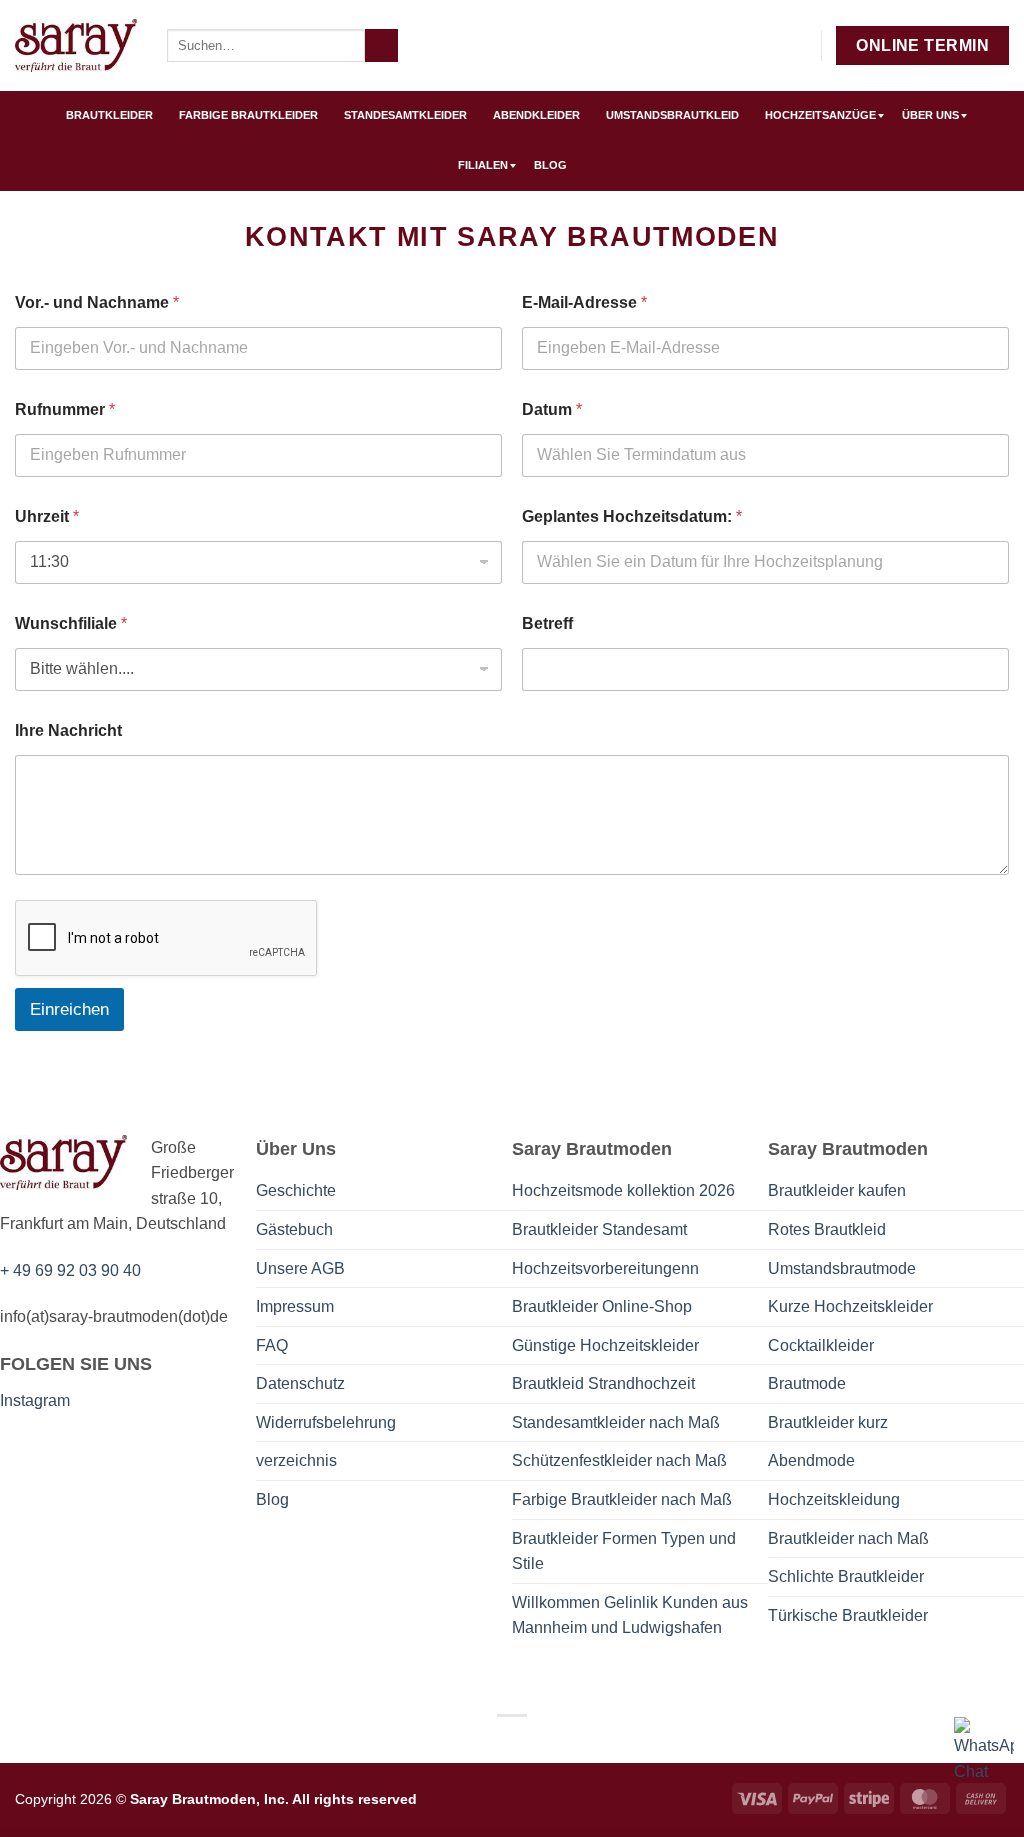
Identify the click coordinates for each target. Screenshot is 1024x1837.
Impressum (295, 1306)
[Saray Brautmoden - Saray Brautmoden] (76, 46)
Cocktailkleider (821, 1345)
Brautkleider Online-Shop (602, 1306)
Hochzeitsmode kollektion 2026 (623, 1190)
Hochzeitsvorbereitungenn (605, 1268)
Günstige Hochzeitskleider (605, 1345)
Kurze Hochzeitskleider (850, 1306)
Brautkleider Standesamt (599, 1229)
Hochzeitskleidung (834, 1499)
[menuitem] (109, 116)
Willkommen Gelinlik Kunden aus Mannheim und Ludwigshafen (630, 1615)
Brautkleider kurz (828, 1422)
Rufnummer (65, 409)
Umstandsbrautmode (842, 1268)
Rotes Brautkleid (827, 1229)
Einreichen (69, 1009)
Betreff (547, 623)
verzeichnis (296, 1460)
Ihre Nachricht (68, 730)
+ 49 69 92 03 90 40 (70, 1270)
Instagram (35, 1400)
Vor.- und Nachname (97, 302)
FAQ (272, 1345)
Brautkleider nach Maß (848, 1538)
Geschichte (296, 1190)
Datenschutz (300, 1383)
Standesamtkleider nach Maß (616, 1422)
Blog (272, 1499)
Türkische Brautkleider (848, 1615)
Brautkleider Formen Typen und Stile (624, 1551)
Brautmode (807, 1383)
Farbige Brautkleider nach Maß (622, 1499)
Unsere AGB (300, 1268)
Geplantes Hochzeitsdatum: (632, 516)
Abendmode (811, 1460)
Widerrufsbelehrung (326, 1422)
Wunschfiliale (71, 623)
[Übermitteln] (381, 46)
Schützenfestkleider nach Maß (619, 1460)
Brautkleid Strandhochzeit (603, 1383)
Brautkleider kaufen (837, 1190)
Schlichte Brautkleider (846, 1576)
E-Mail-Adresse (584, 302)
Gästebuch (294, 1229)
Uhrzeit (47, 516)
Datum (552, 409)
